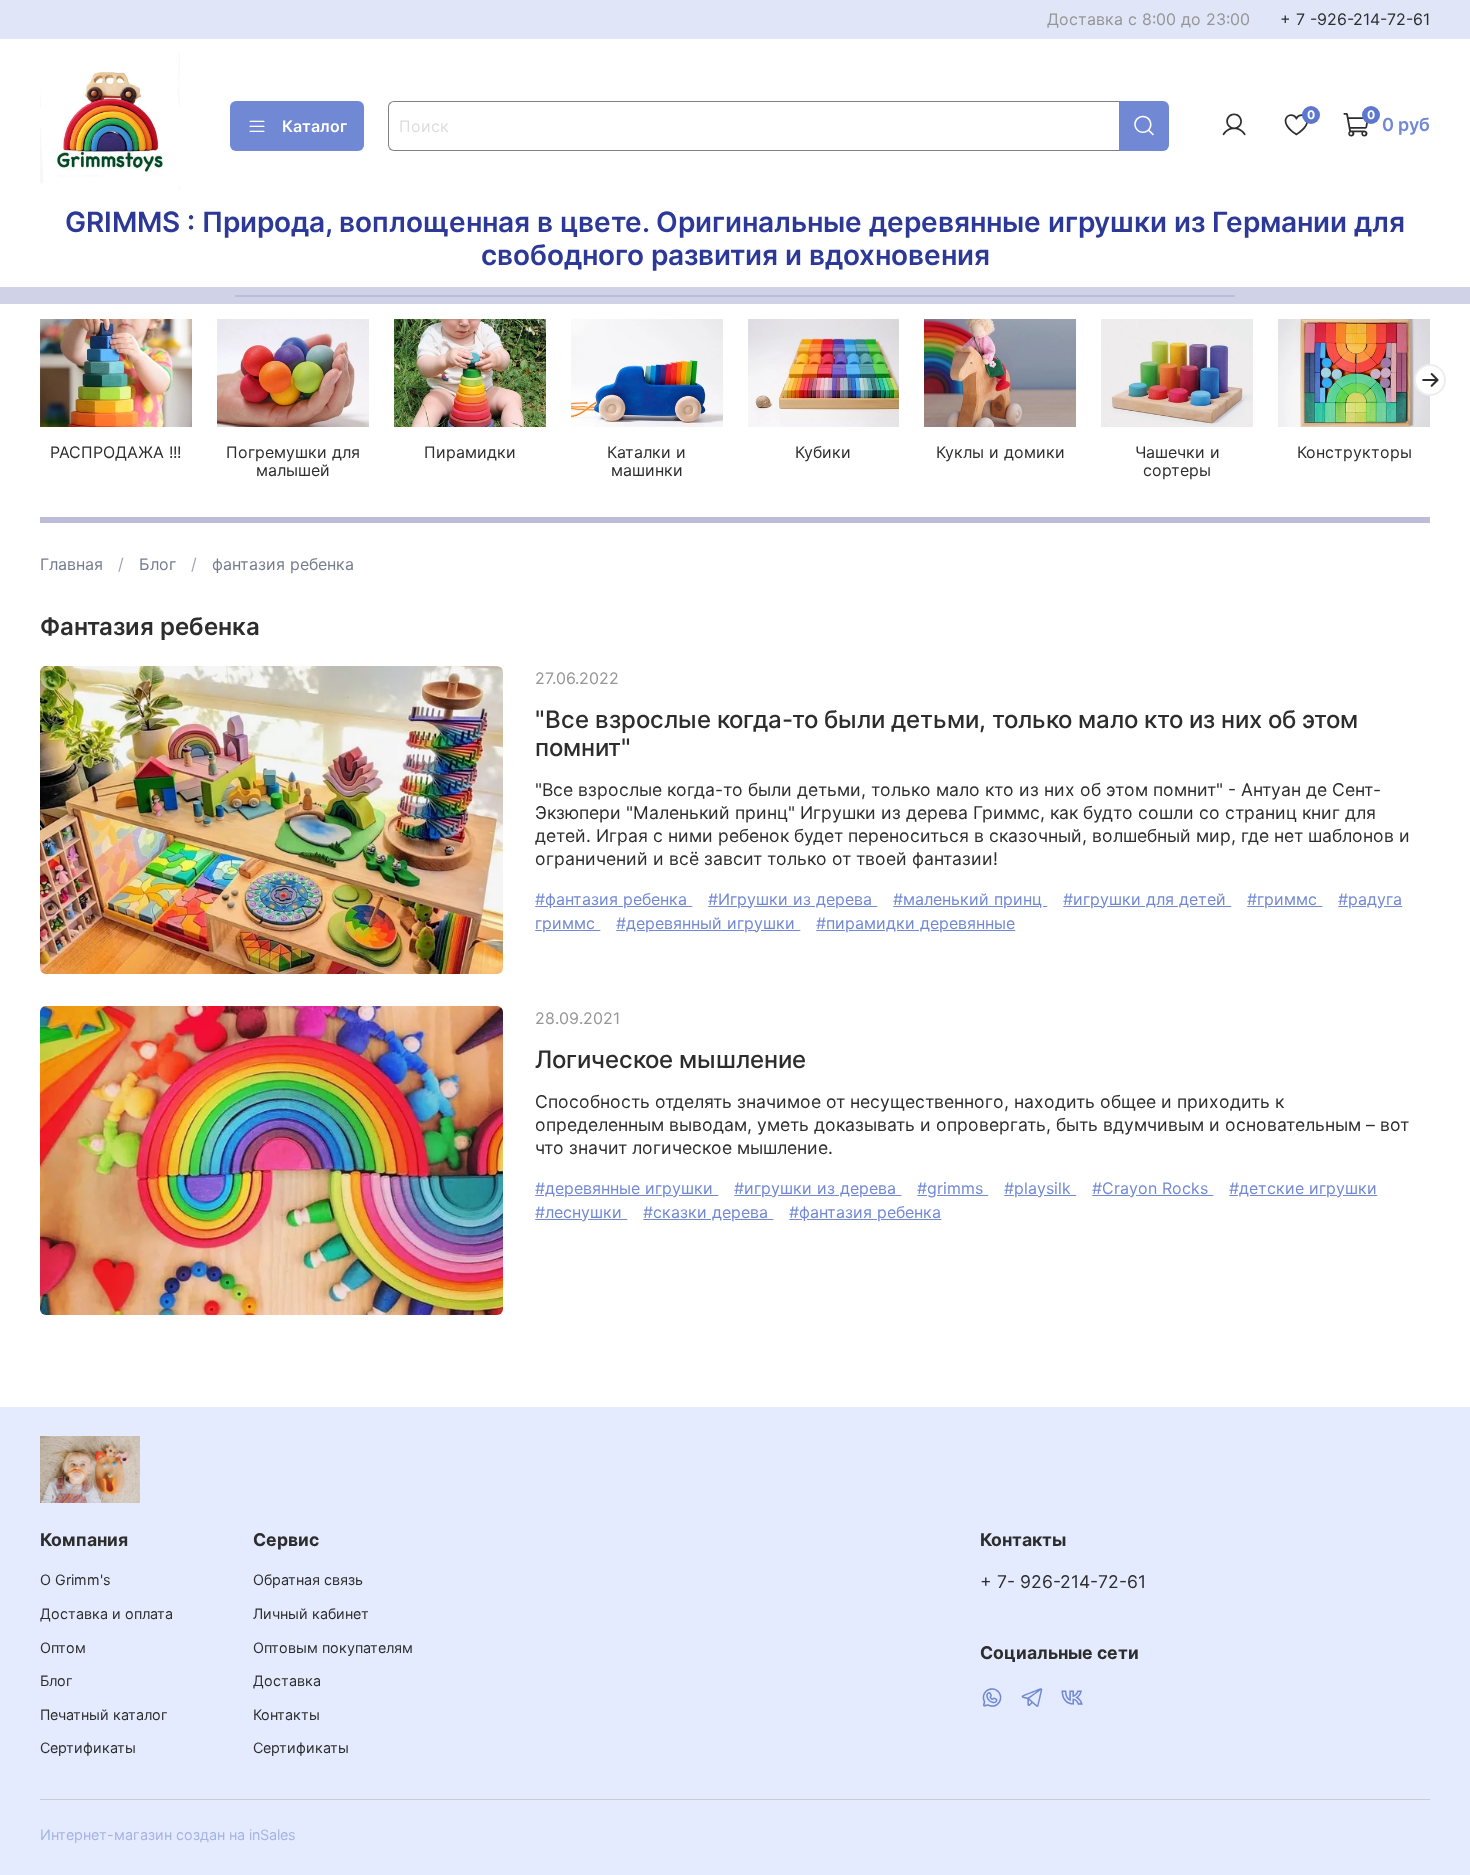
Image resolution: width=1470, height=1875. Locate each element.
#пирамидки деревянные (915, 923)
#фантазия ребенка (613, 899)
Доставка (287, 1680)
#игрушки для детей (1147, 899)
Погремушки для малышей (293, 461)
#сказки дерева (708, 1212)
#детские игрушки (1303, 1188)
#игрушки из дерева (817, 1188)
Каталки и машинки (646, 461)
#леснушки (581, 1212)
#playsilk (1040, 1188)
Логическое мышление (670, 1059)
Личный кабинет (311, 1613)
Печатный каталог (104, 1714)
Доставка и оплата (106, 1613)
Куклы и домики (1000, 452)
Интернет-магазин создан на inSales (168, 1834)
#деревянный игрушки (708, 923)
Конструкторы (1354, 452)
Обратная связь (308, 1579)
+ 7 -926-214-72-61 (1355, 19)
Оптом (63, 1647)
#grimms (952, 1188)
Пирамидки (470, 452)
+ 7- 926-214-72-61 (1063, 1581)
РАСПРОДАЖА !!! (115, 452)
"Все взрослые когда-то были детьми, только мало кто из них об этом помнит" (946, 734)
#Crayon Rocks (1152, 1188)
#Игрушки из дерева (792, 899)
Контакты (286, 1714)
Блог (157, 564)
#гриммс (1284, 899)
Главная (71, 564)
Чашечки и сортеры (1177, 461)
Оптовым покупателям (333, 1647)
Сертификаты (88, 1747)
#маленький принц (970, 899)
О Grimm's (75, 1579)
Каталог (314, 126)
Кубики (823, 452)
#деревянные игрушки (626, 1188)
